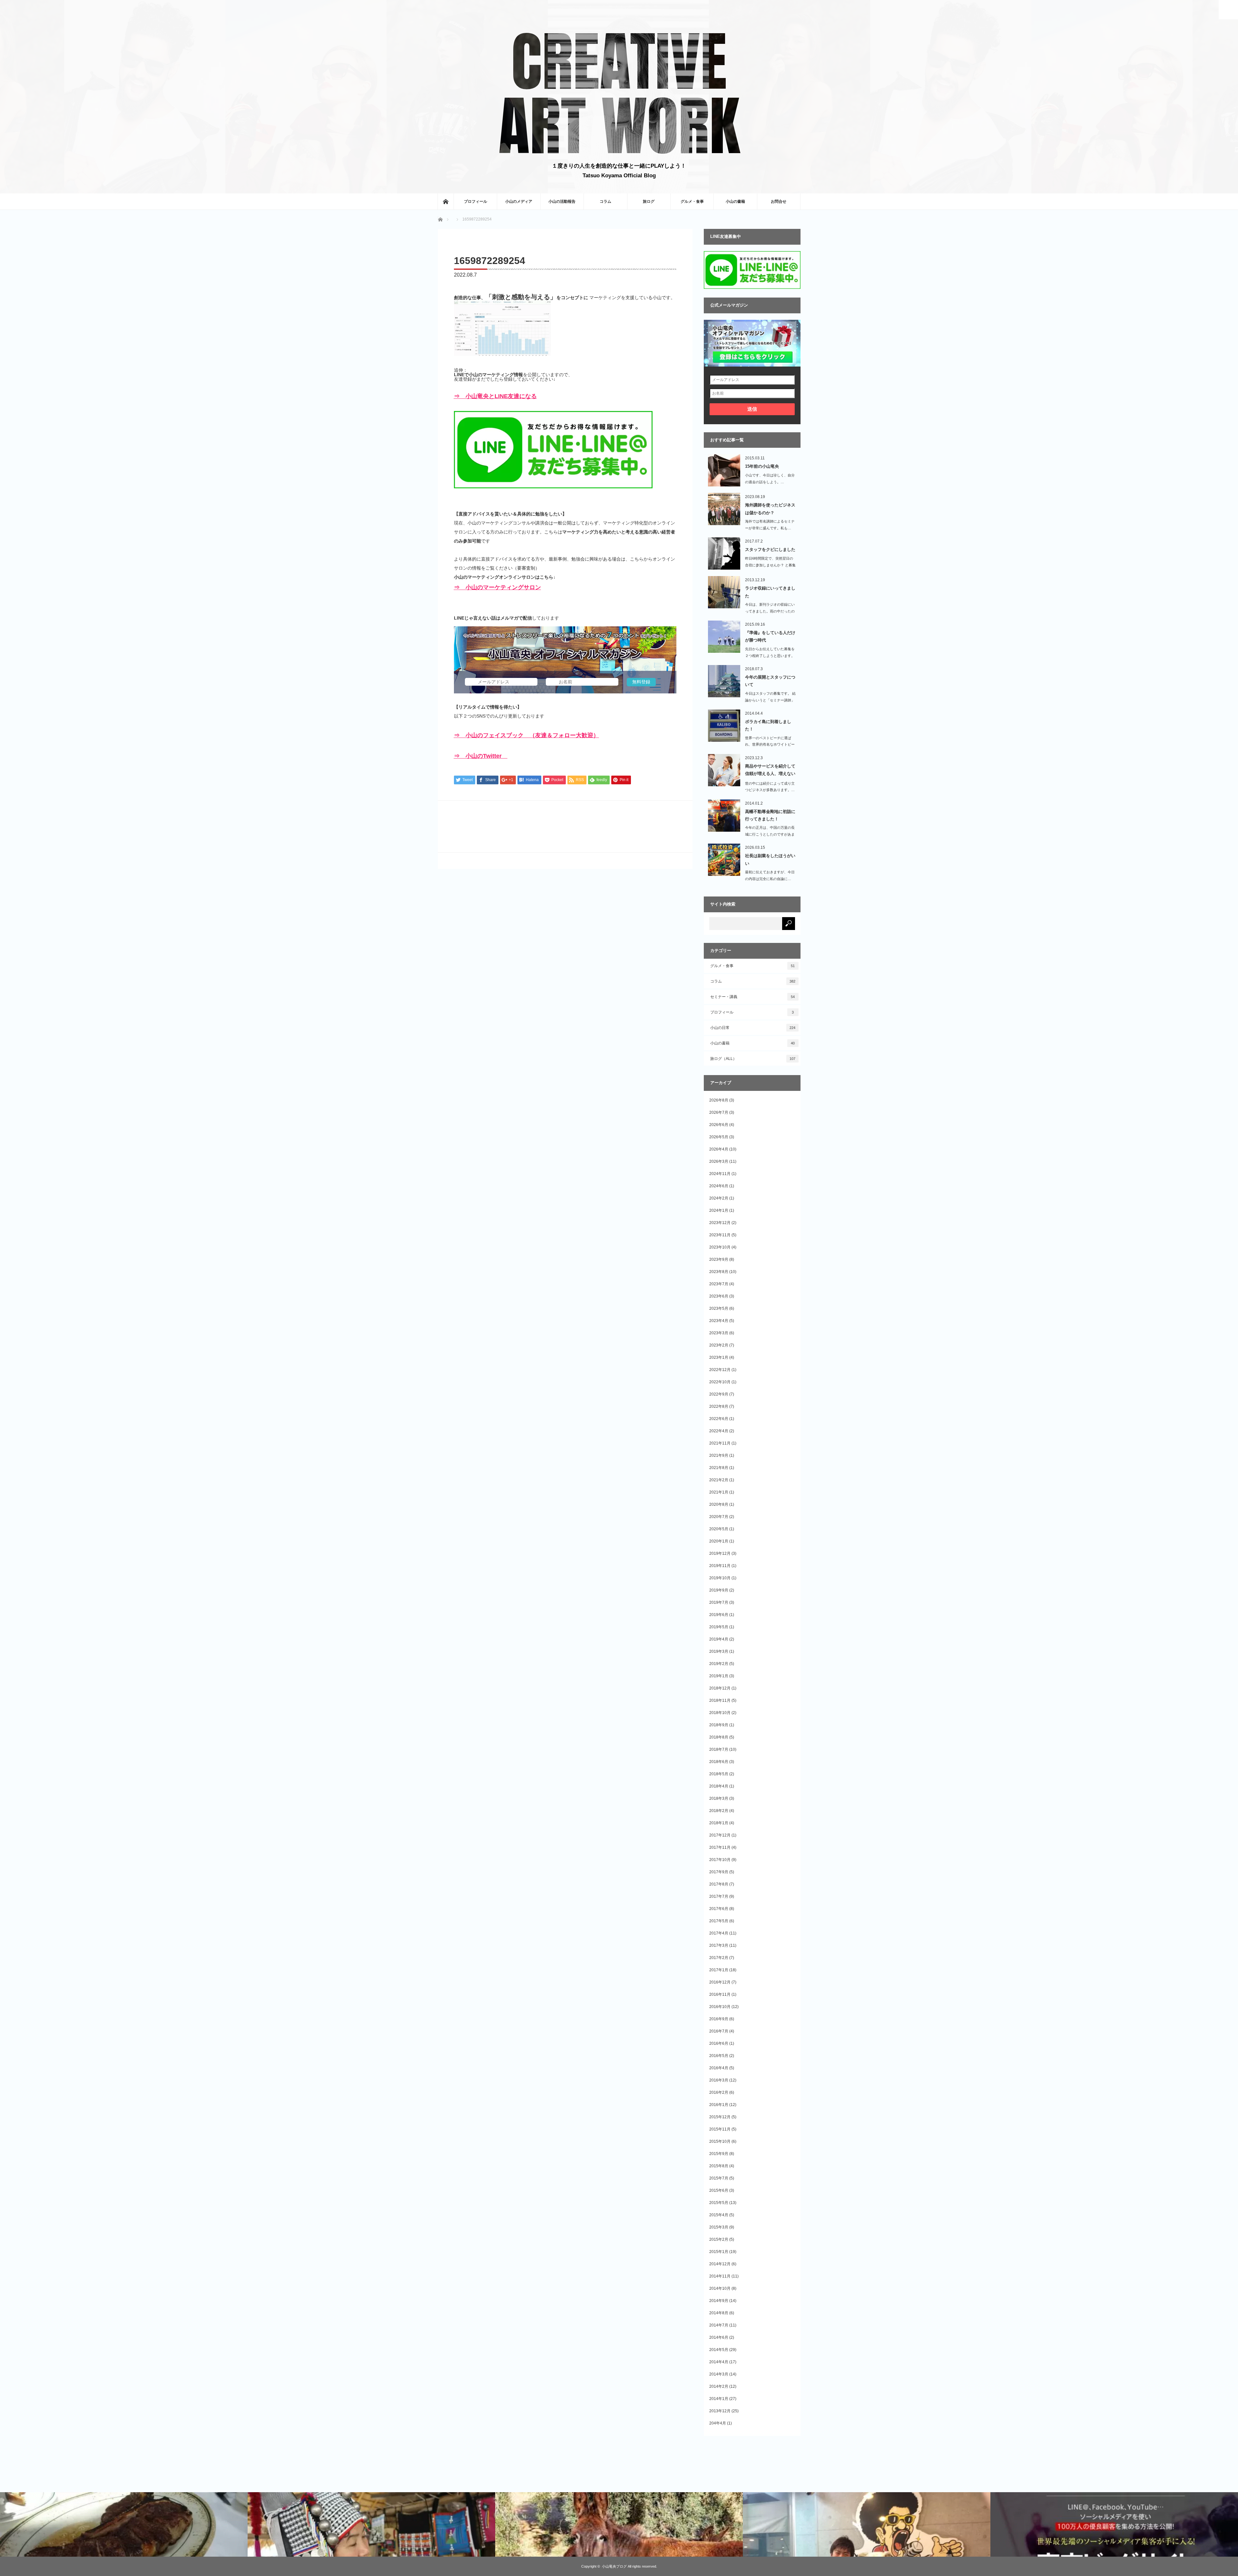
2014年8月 (719, 2313)
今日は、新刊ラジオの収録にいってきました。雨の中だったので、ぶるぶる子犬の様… (770, 611)
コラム (605, 201)
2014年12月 (720, 2264)
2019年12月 (720, 1553)
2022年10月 (720, 1382)
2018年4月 (719, 1786)
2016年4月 (719, 2068)
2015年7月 (719, 2178)
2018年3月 (719, 1798)
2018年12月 (720, 1688)
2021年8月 (719, 1468)
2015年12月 (720, 2117)
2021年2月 (719, 1480)
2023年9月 (719, 1259)
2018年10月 (720, 1713)
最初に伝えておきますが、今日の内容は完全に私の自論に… (770, 875)
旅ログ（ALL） (753, 1059)
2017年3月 (719, 1945)
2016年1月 (719, 2105)
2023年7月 (719, 1284)
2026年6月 (719, 1125)
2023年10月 (720, 1247)
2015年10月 (720, 2141)
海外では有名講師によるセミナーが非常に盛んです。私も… (770, 525)
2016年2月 (719, 2092)
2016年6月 (719, 2043)
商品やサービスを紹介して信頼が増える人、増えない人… (770, 771)
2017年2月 (719, 1958)
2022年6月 (719, 1419)
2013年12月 (720, 2411)
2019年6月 (719, 1615)
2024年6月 (719, 1186)
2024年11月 (720, 1174)
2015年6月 (719, 2190)
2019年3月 (719, 1651)
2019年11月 (720, 1566)
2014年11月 (720, 2276)
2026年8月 (719, 1100)
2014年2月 (719, 2386)
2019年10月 (720, 1578)
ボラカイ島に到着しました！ (768, 725)
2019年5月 (719, 1627)
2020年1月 (719, 1541)
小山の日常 (753, 1028)
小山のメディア (519, 201)
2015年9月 (719, 2154)
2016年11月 (720, 1994)
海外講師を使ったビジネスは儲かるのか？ (770, 509)
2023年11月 (720, 1235)
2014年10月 (720, 2288)
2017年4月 (719, 1933)
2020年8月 (719, 1504)
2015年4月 (719, 2215)
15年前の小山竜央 (762, 466)
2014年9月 (719, 2301)
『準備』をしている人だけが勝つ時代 (770, 636)
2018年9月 (719, 1725)
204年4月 (718, 2423)
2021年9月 (719, 1455)
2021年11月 (720, 1443)
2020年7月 (719, 1517)
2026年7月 (719, 1112)
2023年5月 (719, 1308)
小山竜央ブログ (614, 2566)
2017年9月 (719, 1872)
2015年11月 (720, 2129)
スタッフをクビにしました (770, 549)
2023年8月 (719, 1272)
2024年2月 (719, 1198)
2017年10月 (720, 1860)
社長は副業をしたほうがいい (770, 859)
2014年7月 (719, 2325)
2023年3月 (719, 1333)
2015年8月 (719, 2166)
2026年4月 (719, 1149)
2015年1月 (719, 2252)
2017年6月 (719, 1909)
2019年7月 (719, 1602)
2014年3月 (719, 2374)
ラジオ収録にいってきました (770, 592)
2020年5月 (719, 1529)
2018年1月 (719, 1823)
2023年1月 (719, 1357)
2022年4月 (719, 1431)
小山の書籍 (735, 201)
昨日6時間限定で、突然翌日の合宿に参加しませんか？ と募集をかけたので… (770, 565)
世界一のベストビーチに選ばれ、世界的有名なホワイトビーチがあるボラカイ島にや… (770, 745)
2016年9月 (719, 2019)
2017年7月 (719, 1896)
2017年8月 (719, 1884)
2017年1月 (719, 1970)
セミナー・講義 (753, 997)
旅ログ (649, 201)
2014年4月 (719, 2362)
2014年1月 (719, 2399)
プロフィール (476, 201)
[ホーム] (446, 201)
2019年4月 (719, 1639)
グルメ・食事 (692, 201)
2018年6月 (719, 1762)
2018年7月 (719, 1749)
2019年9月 (719, 1590)
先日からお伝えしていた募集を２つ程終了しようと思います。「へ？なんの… (770, 656)
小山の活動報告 (562, 201)
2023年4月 (719, 1321)
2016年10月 (720, 2007)
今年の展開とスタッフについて (770, 681)
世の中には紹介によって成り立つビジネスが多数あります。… (770, 787)
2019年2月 (719, 1664)
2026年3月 (719, 1161)
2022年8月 (719, 1406)
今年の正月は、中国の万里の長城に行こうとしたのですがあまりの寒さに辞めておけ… (770, 834)
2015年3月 (719, 2227)
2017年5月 (719, 1921)
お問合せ (779, 201)
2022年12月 (720, 1370)
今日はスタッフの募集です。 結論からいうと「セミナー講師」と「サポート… (770, 700)
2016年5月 (719, 2056)
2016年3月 (719, 2080)
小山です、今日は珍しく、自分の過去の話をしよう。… (770, 479)
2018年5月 (719, 1774)
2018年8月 (719, 1737)
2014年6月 (719, 2337)
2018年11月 (720, 1700)
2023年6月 (719, 1296)
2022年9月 (719, 1394)
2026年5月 (719, 1137)
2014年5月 (719, 2350)
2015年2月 (719, 2239)
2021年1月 (719, 1492)
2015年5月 (719, 2203)
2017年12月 (720, 1835)
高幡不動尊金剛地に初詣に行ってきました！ (770, 815)
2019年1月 (719, 1676)
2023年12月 (720, 1223)
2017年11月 (720, 1847)
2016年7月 (719, 2031)
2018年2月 (719, 1811)
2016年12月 (720, 1982)
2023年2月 (719, 1345)
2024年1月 (719, 1210)
